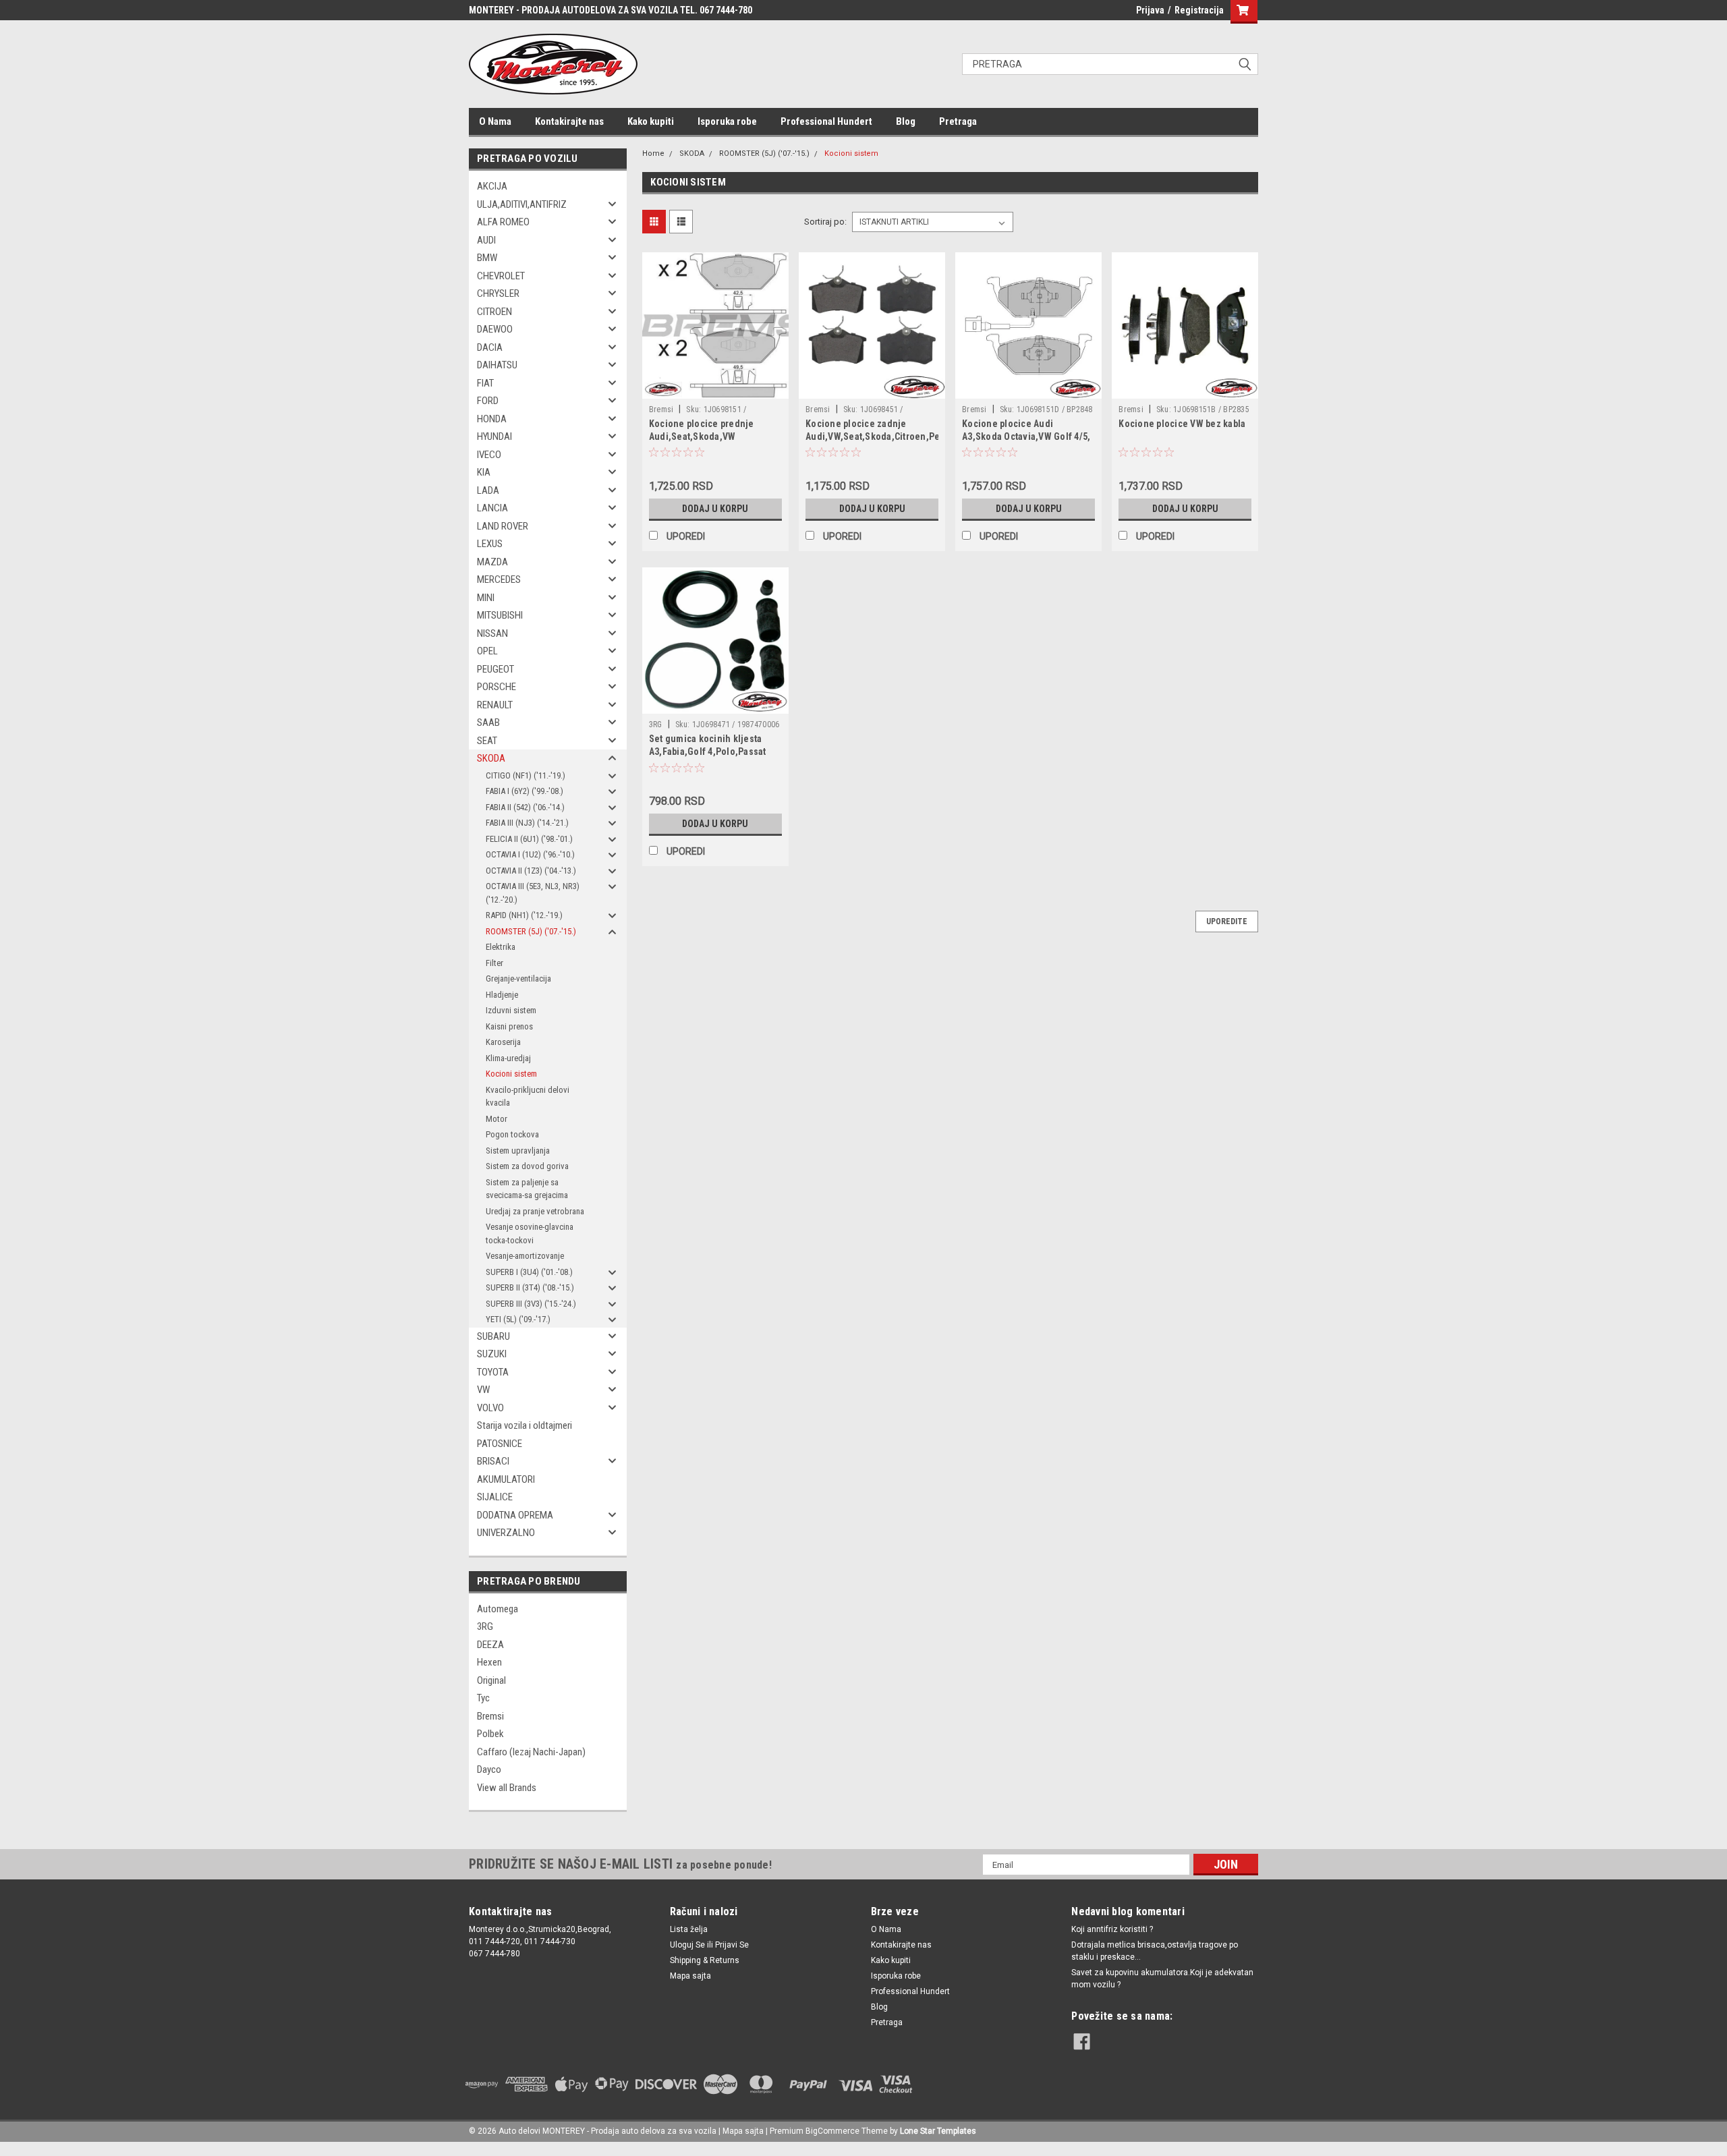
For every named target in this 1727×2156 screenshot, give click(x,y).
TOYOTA (493, 1372)
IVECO (489, 455)
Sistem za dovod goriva (527, 1166)
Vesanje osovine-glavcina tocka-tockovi (530, 1233)
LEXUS (490, 544)
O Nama (495, 121)
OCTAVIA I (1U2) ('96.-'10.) (530, 854)
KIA (484, 472)
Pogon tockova (512, 1134)
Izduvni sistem (511, 1010)
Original (491, 1680)
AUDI (486, 240)
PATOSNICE (500, 1444)
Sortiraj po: (825, 222)
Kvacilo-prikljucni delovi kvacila (528, 1097)
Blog (906, 121)
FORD (488, 401)
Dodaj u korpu (715, 509)
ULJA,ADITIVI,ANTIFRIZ (522, 204)
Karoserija (503, 1042)
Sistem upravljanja (518, 1151)
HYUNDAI (494, 436)
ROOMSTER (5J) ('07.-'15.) (531, 931)
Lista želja (689, 1929)
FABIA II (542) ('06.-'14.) (525, 807)
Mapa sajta (690, 1976)
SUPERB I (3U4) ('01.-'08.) (529, 1272)
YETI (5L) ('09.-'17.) (518, 1319)
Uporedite (1227, 921)
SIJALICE (495, 1497)
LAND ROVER (503, 526)
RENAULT (495, 705)
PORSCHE (497, 687)
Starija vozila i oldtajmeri (525, 1425)
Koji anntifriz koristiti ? (1112, 1929)
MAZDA (492, 562)
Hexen (489, 1662)
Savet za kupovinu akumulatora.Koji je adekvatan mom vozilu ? (1162, 1979)
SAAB (488, 722)
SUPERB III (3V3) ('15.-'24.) (531, 1304)
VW (483, 1390)
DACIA (490, 347)
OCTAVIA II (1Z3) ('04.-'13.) (531, 871)
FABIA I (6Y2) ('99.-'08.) (525, 791)
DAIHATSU (497, 365)
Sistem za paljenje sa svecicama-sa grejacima (527, 1189)
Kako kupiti (651, 121)
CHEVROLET (501, 276)
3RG (485, 1626)
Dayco (489, 1769)
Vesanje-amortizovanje (525, 1256)
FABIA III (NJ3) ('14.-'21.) (527, 823)
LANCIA (492, 508)
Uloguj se (687, 1945)
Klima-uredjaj (508, 1058)
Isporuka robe (727, 121)
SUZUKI (492, 1354)
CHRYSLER (498, 293)
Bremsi (490, 1716)
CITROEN (494, 312)
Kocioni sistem (511, 1074)
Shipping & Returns (705, 1960)
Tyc (483, 1698)
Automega (498, 1609)
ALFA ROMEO (503, 222)
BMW (487, 258)
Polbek (490, 1734)
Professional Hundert (826, 121)
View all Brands (507, 1788)
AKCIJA (492, 186)
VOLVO (490, 1408)
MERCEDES (499, 579)
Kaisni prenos (509, 1026)
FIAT (485, 383)
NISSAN (492, 633)
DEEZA (490, 1645)
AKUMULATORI (506, 1479)
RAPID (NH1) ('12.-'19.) (524, 915)
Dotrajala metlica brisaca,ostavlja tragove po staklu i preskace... (1155, 1951)
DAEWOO (495, 329)
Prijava (1150, 10)
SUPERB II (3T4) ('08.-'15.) (530, 1287)
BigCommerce (832, 2131)
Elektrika (501, 947)
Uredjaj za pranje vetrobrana (535, 1211)
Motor (497, 1119)
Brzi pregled (715, 389)
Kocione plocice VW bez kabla (1182, 424)
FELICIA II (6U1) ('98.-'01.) (529, 839)
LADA (488, 490)
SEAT (487, 741)
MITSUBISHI (500, 615)
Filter (494, 963)
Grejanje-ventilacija (518, 978)
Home (653, 153)
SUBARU (493, 1336)
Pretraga (958, 121)
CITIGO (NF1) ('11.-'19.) (526, 775)
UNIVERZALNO (506, 1533)
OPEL (487, 651)
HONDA (492, 419)
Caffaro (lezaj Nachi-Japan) (531, 1752)
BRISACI (493, 1461)
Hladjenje (502, 995)
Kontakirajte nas (569, 121)
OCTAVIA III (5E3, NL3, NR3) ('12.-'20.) (533, 893)
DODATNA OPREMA (515, 1515)
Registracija (1199, 10)
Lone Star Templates (938, 2131)
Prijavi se (732, 1945)
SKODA (491, 758)
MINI (486, 598)
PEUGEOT (496, 669)
